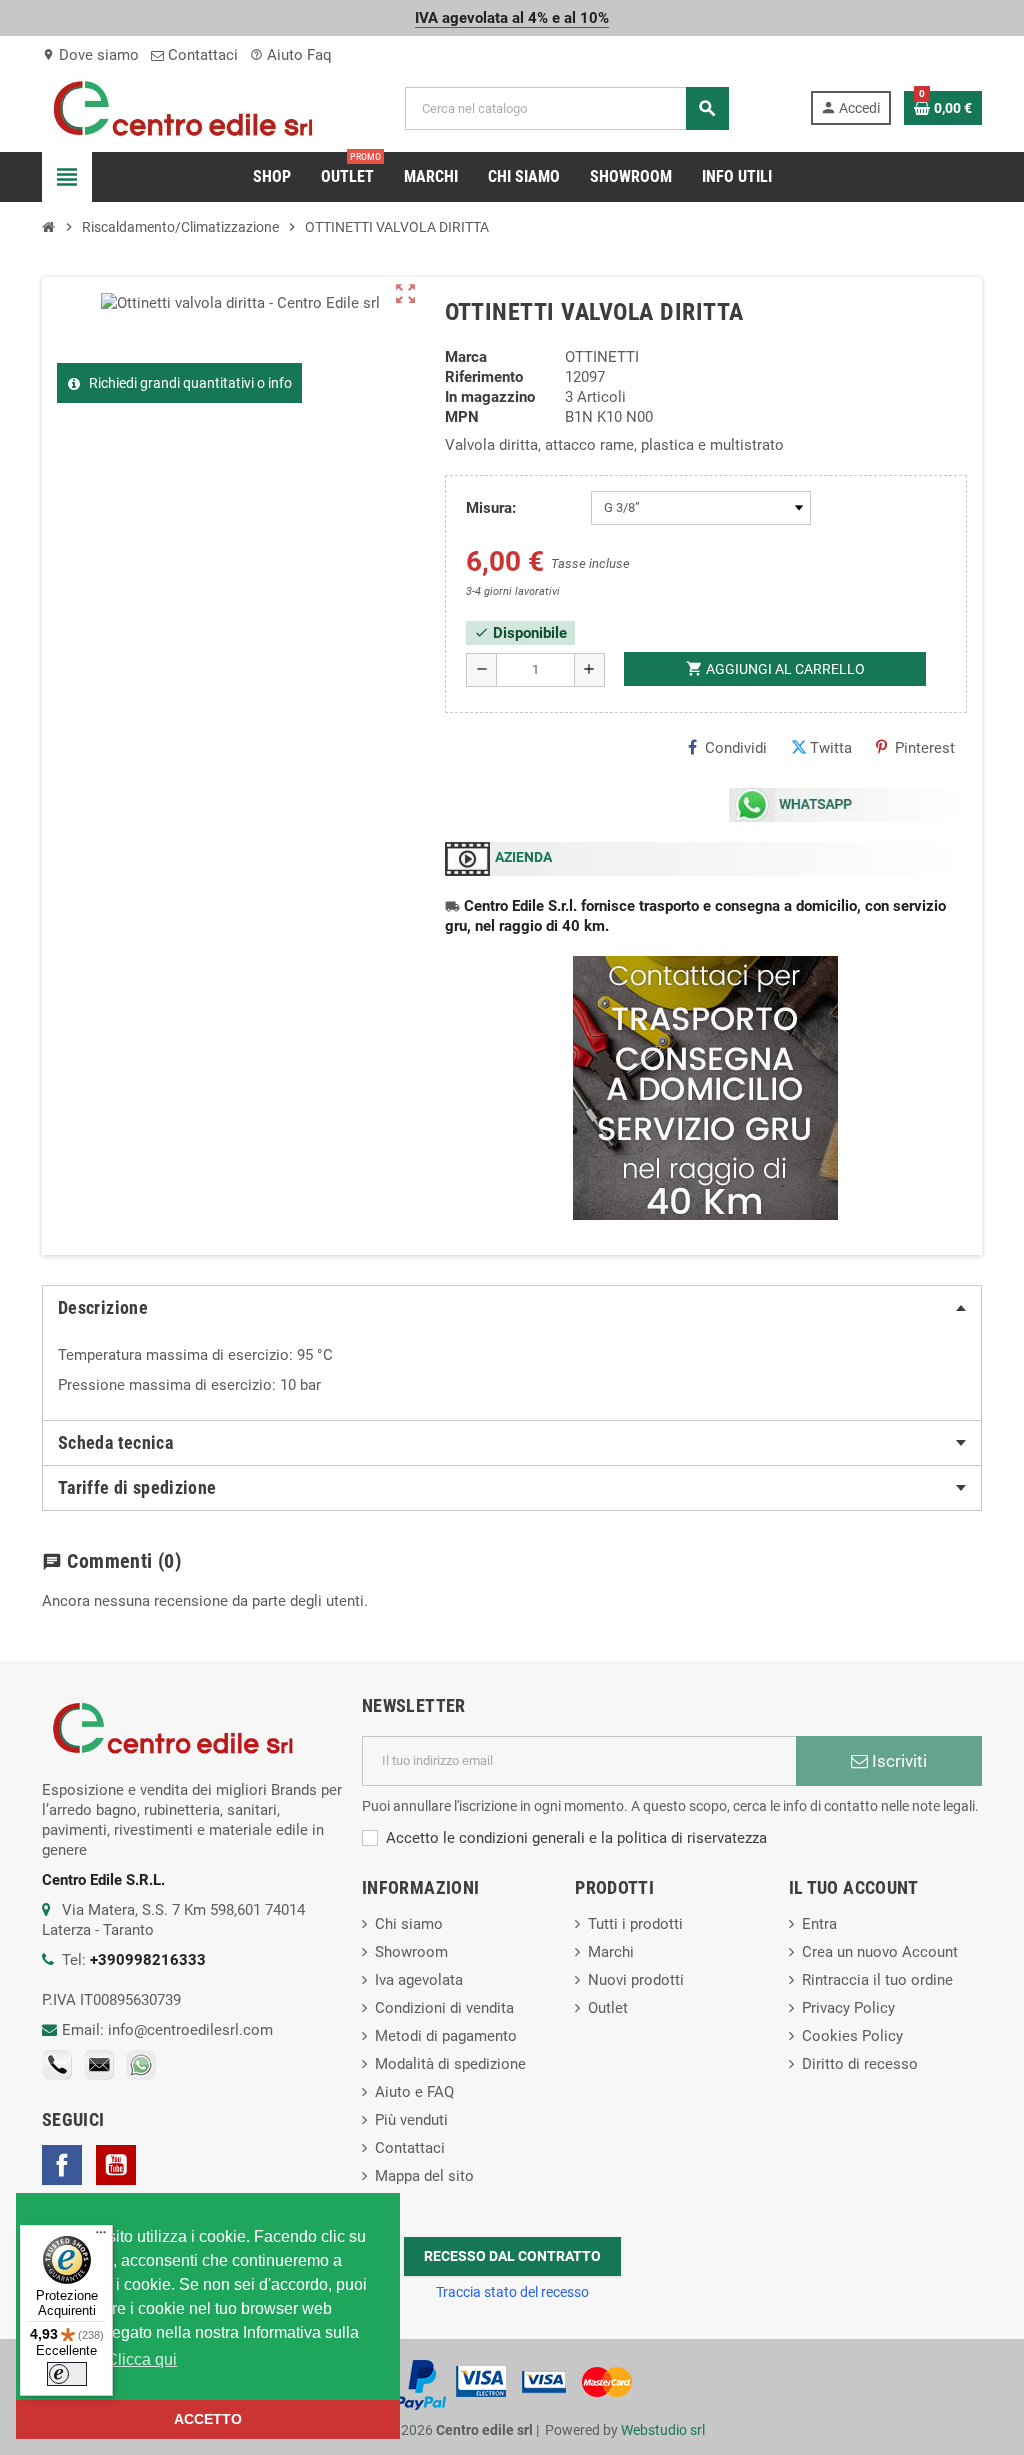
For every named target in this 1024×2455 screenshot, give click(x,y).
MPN (462, 417)
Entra (819, 1924)
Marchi (611, 1952)
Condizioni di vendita (444, 2008)
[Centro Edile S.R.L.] (183, 107)
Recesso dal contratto (512, 2256)
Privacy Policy (848, 2008)
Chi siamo (409, 1924)
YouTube (116, 2165)
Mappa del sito (424, 2176)
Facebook (62, 2165)
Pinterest (925, 748)
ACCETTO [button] (208, 2419)
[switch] (67, 2374)
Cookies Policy (852, 2036)
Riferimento (484, 377)
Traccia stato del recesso (512, 2292)
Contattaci (201, 55)
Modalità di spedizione (450, 2064)
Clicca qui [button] (141, 2359)
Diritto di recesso (860, 2064)
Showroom (411, 1952)
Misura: (491, 508)
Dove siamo (90, 55)
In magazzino (490, 397)
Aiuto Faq (291, 55)
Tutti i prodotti (635, 1924)
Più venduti (411, 2120)
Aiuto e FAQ (414, 2092)
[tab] (512, 1308)
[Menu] (101, 2237)
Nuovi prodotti (636, 1980)
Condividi (736, 748)
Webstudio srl (663, 2430)
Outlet (608, 2008)
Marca (466, 357)
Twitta (831, 748)
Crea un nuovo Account (880, 1952)
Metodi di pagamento (446, 2036)
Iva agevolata (419, 1980)
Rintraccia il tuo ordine (877, 1980)
